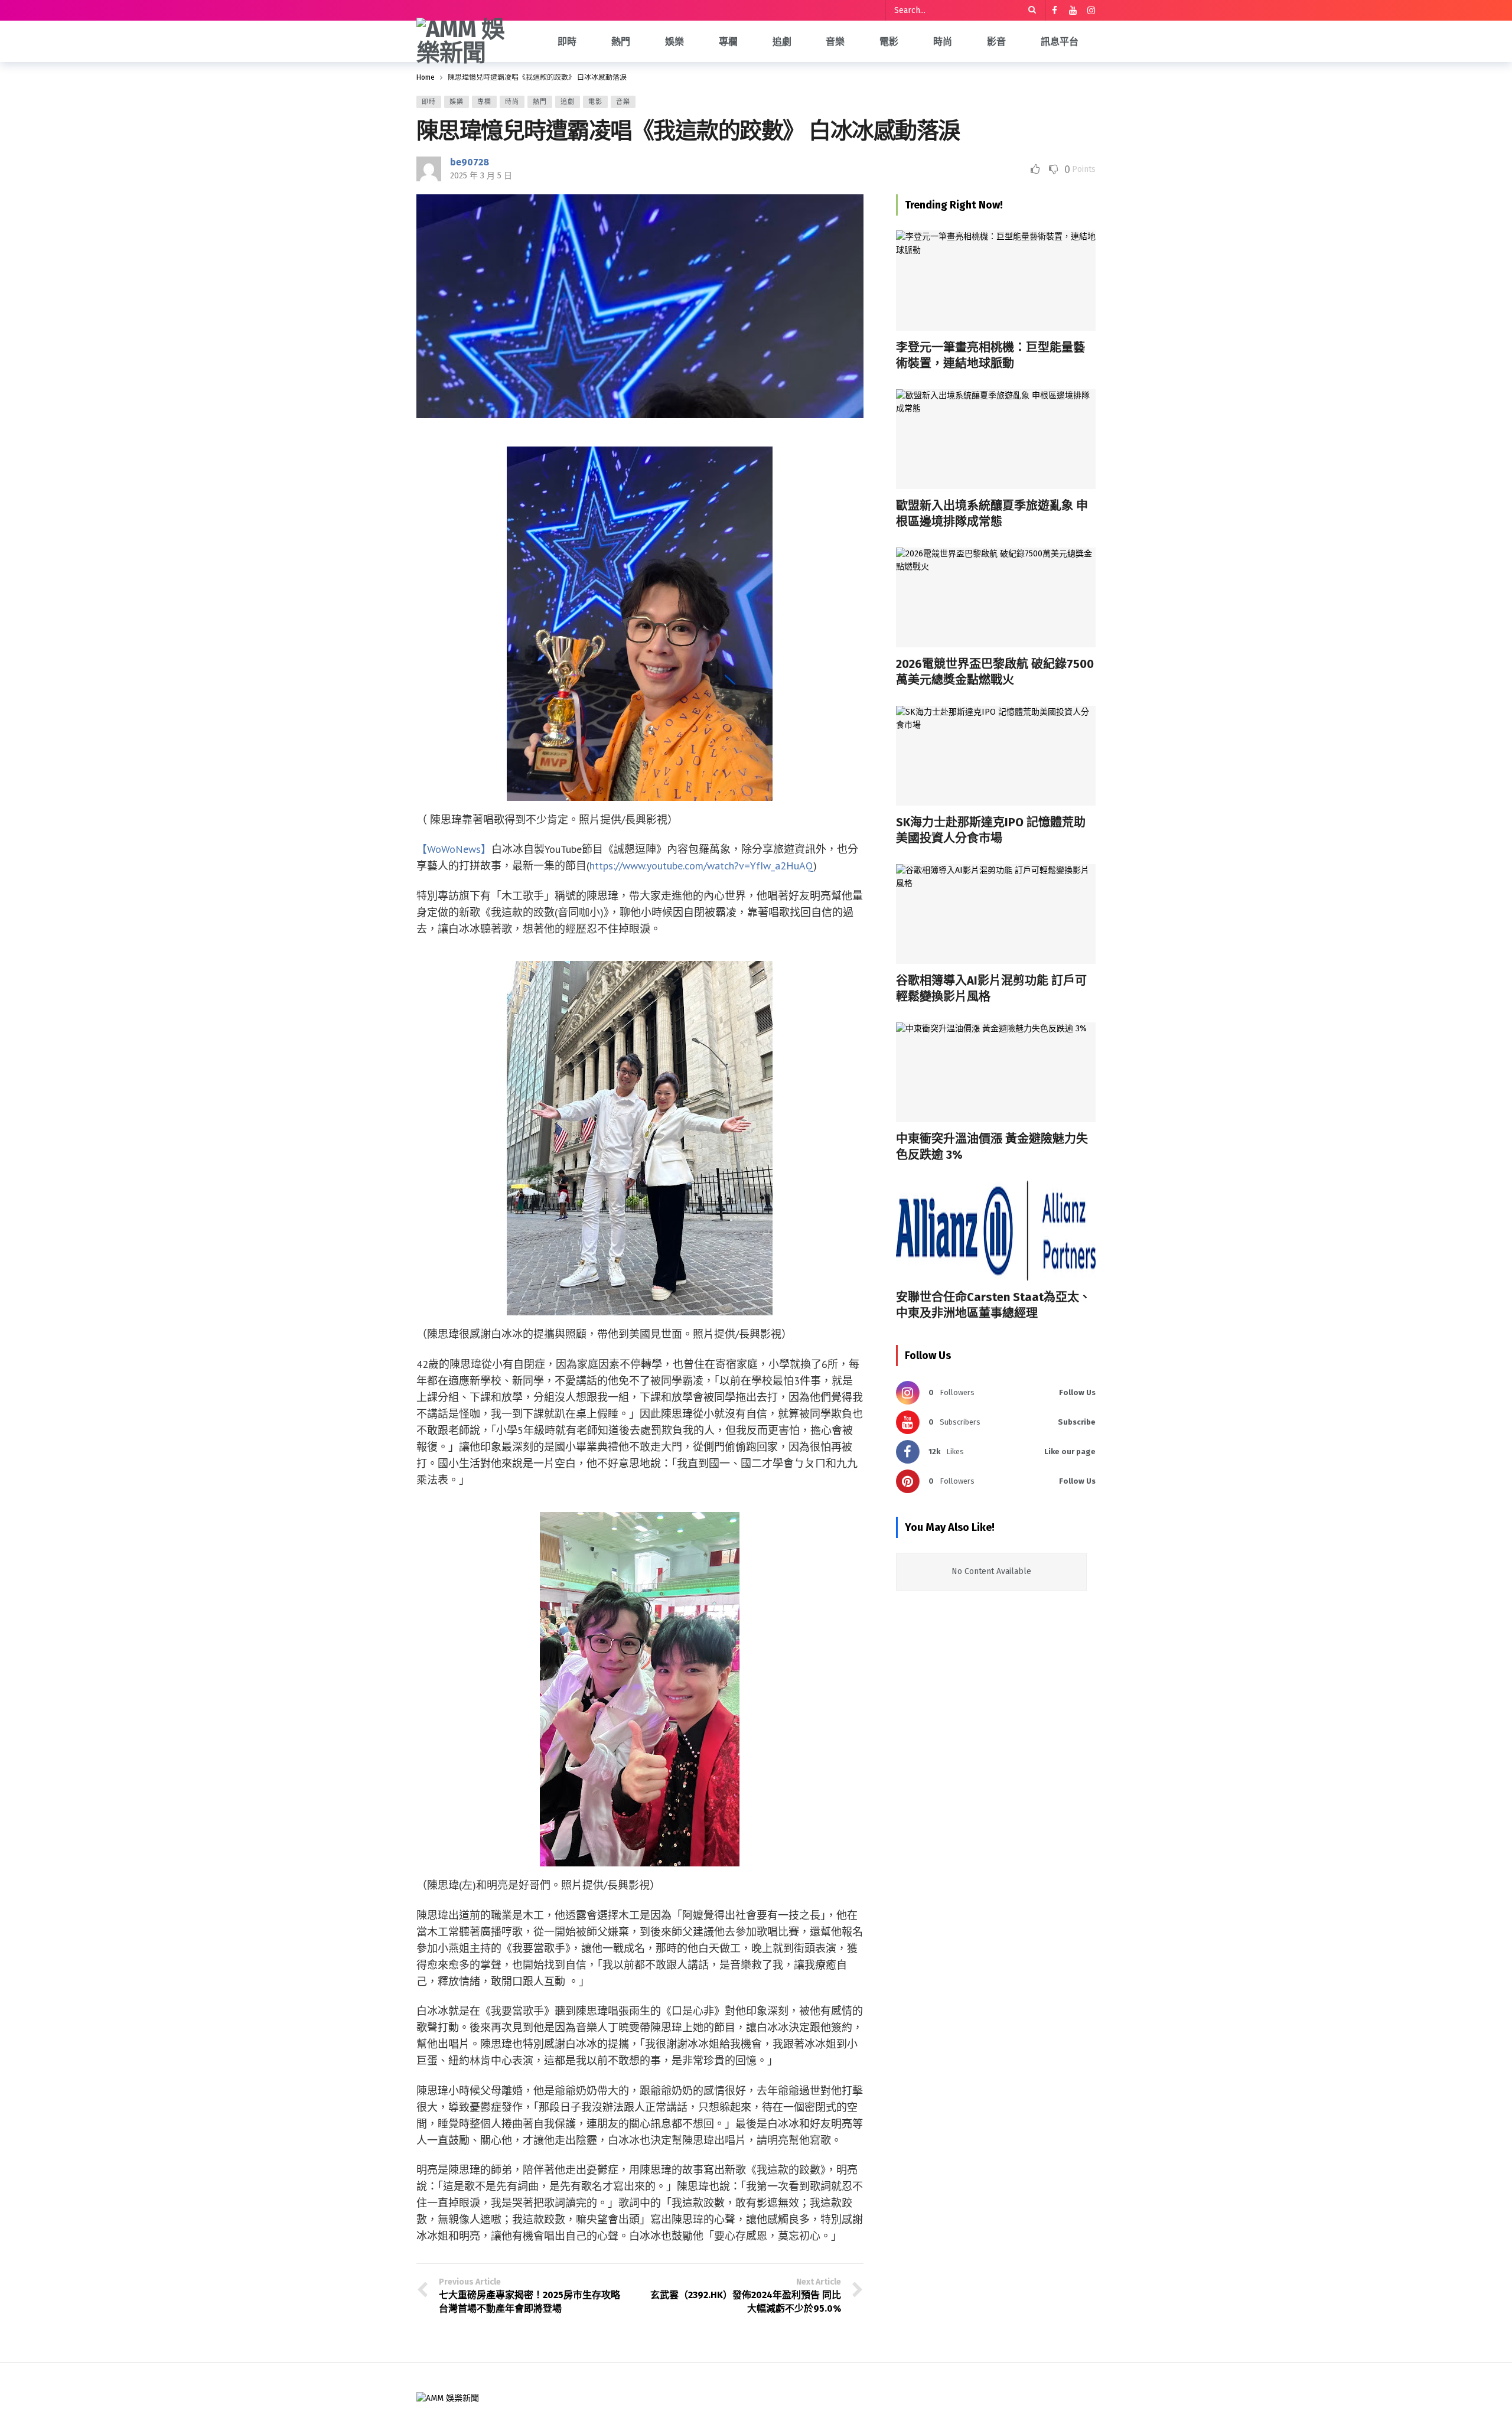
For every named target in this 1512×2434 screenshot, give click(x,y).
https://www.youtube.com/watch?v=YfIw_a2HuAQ (701, 866)
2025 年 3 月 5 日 (481, 176)
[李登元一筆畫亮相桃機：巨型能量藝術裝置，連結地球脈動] (996, 280)
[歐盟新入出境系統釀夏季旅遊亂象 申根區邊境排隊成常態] (996, 439)
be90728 (470, 162)
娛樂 (457, 102)
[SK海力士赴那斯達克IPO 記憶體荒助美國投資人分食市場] (996, 756)
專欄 (484, 102)
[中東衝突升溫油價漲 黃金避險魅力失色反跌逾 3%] (996, 1072)
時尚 (512, 102)
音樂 (623, 102)
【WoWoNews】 (454, 849)
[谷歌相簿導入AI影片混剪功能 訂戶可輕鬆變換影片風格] (996, 914)
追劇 (568, 102)
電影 (595, 102)
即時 (429, 102)
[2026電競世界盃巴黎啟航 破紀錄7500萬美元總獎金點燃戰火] (996, 597)
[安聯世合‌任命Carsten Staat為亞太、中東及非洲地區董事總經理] (996, 1231)
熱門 (540, 102)
